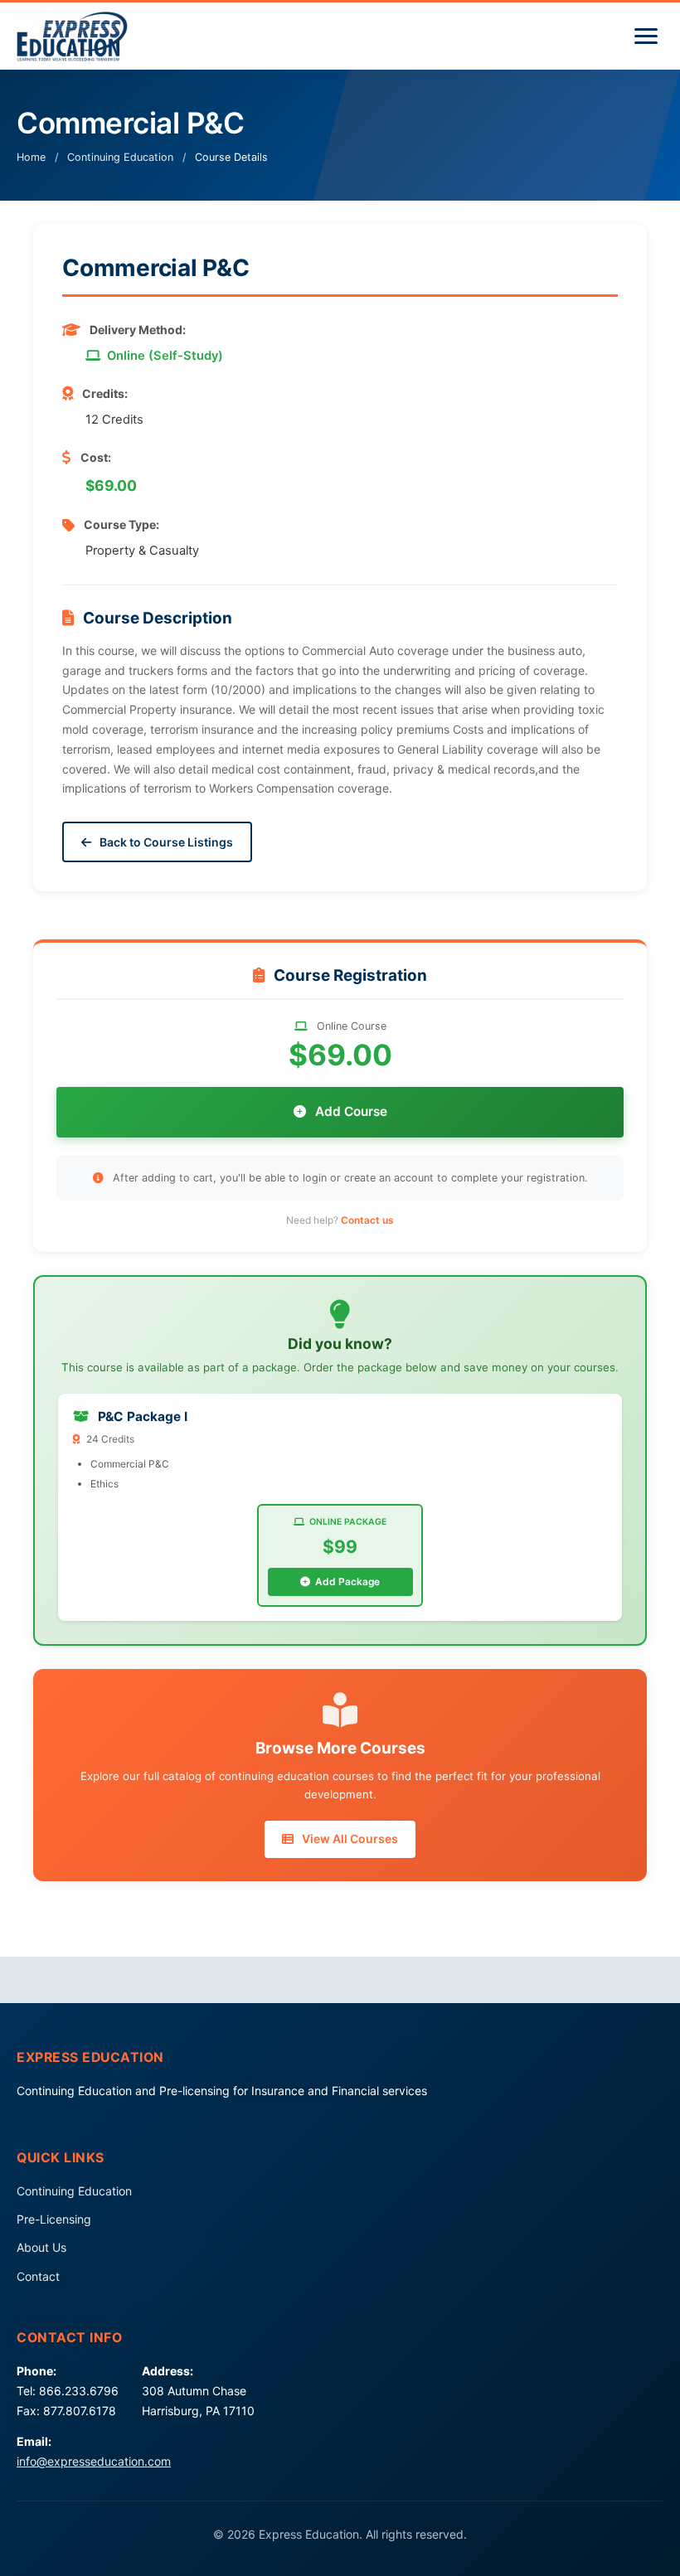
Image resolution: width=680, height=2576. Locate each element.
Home (31, 157)
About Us (41, 2247)
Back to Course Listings (165, 842)
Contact (38, 2276)
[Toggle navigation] (646, 36)
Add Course (350, 1111)
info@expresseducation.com (94, 2461)
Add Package (346, 1581)
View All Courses (349, 1839)
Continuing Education (120, 157)
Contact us (367, 1220)
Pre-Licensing (54, 2219)
